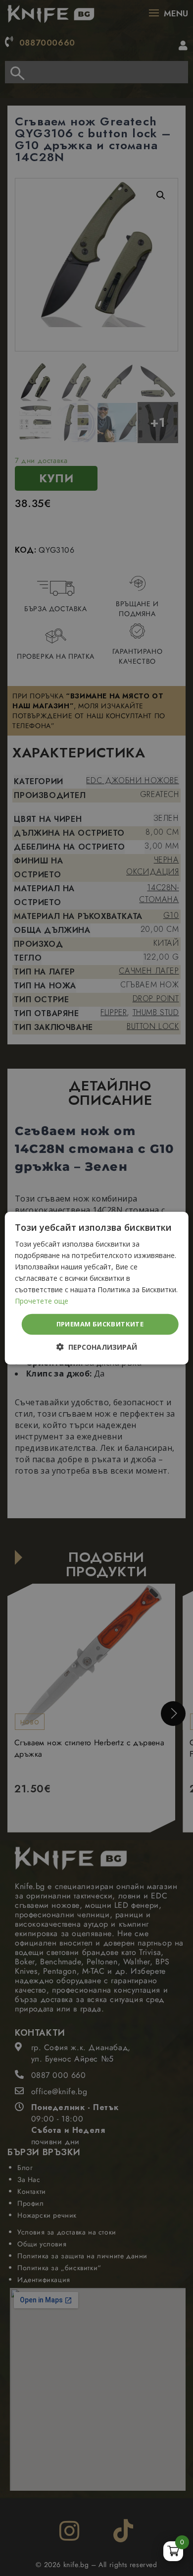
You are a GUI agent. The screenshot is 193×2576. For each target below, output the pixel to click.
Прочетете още (42, 1301)
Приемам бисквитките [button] (100, 1324)
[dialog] (96, 1288)
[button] (97, 1347)
